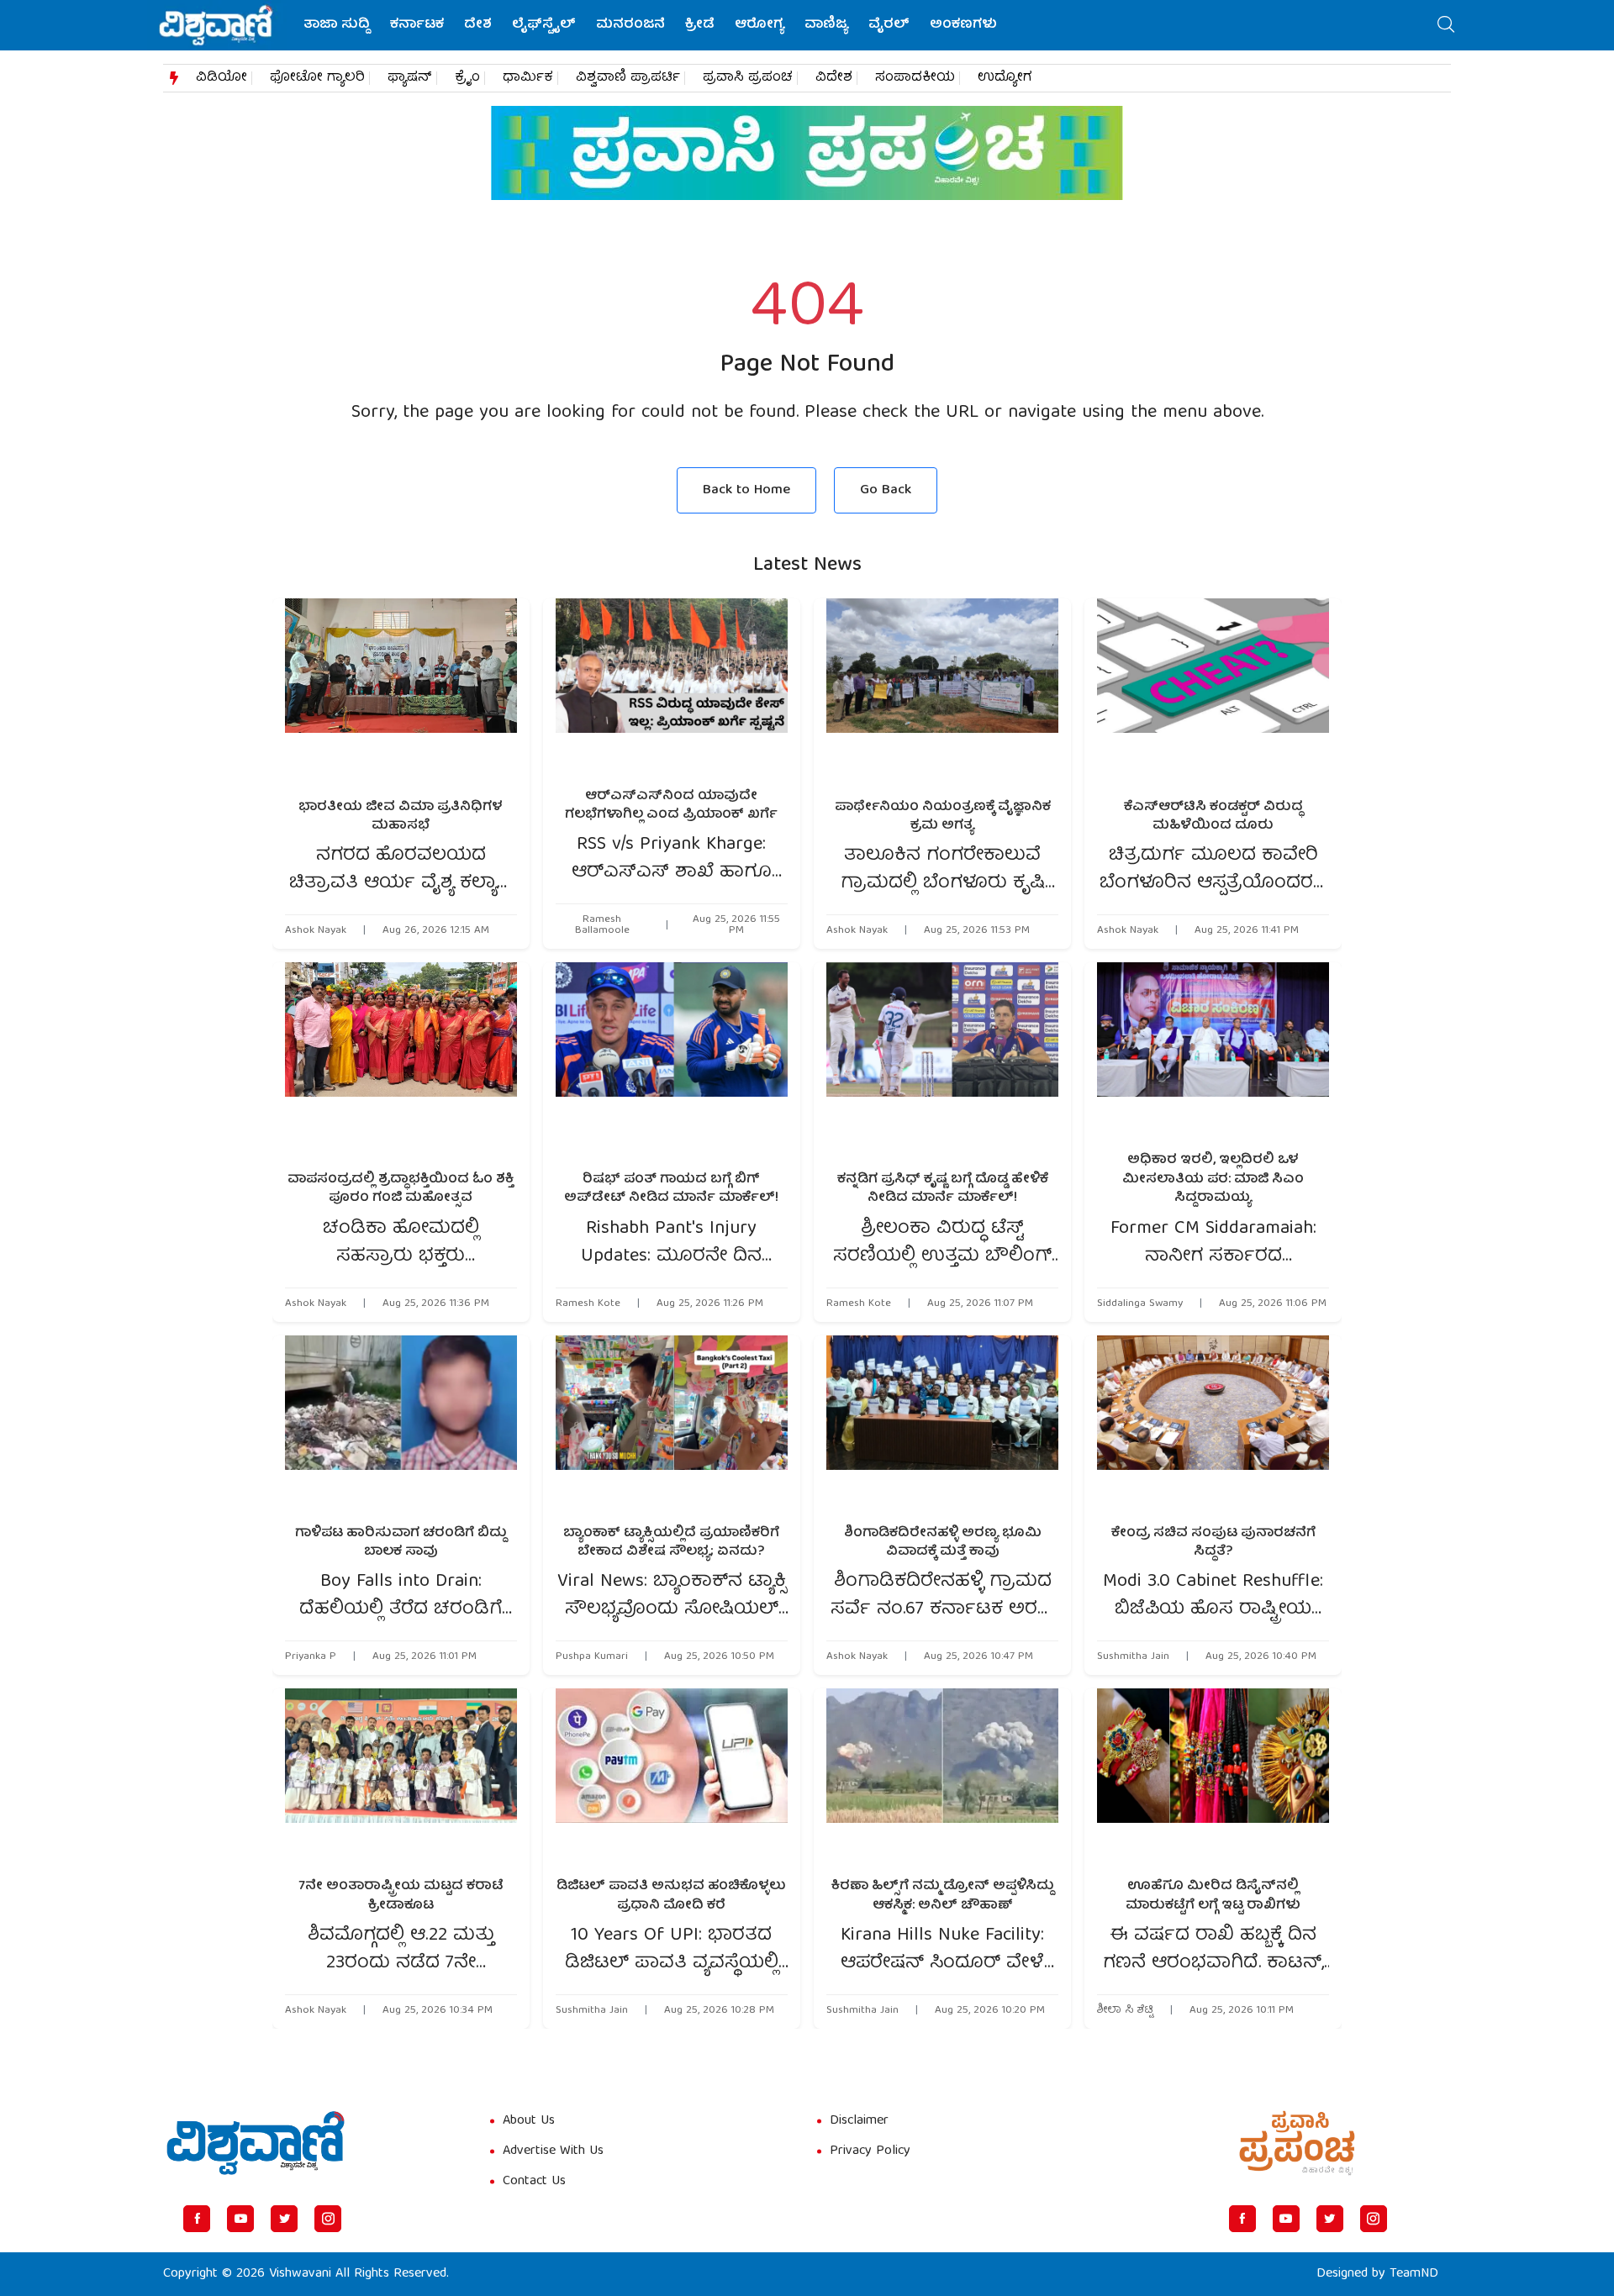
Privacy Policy (870, 2151)
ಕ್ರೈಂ (467, 78)
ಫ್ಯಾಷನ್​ (410, 78)
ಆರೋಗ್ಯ (760, 25)
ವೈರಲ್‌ (889, 25)
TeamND (1414, 2274)
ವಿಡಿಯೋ (222, 78)
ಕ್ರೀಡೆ (700, 25)
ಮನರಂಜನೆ (630, 25)
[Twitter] (284, 2219)
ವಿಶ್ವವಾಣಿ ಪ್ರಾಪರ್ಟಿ (628, 78)
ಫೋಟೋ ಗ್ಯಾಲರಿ (317, 78)
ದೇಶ (478, 25)
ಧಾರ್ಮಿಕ (528, 78)
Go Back (886, 490)
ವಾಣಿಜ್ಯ (826, 25)
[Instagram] (328, 2219)
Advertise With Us (553, 2151)
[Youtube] (240, 2219)
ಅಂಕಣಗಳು (963, 25)
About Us (529, 2121)
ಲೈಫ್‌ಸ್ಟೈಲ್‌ (544, 25)
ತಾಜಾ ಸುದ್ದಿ (337, 25)
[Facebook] (197, 2219)
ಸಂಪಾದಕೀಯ (915, 78)
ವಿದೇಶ (834, 78)
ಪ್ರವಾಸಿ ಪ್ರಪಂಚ (748, 78)
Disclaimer (859, 2121)
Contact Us (534, 2182)
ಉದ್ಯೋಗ (1005, 78)
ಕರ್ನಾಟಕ (417, 25)
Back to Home (746, 490)
